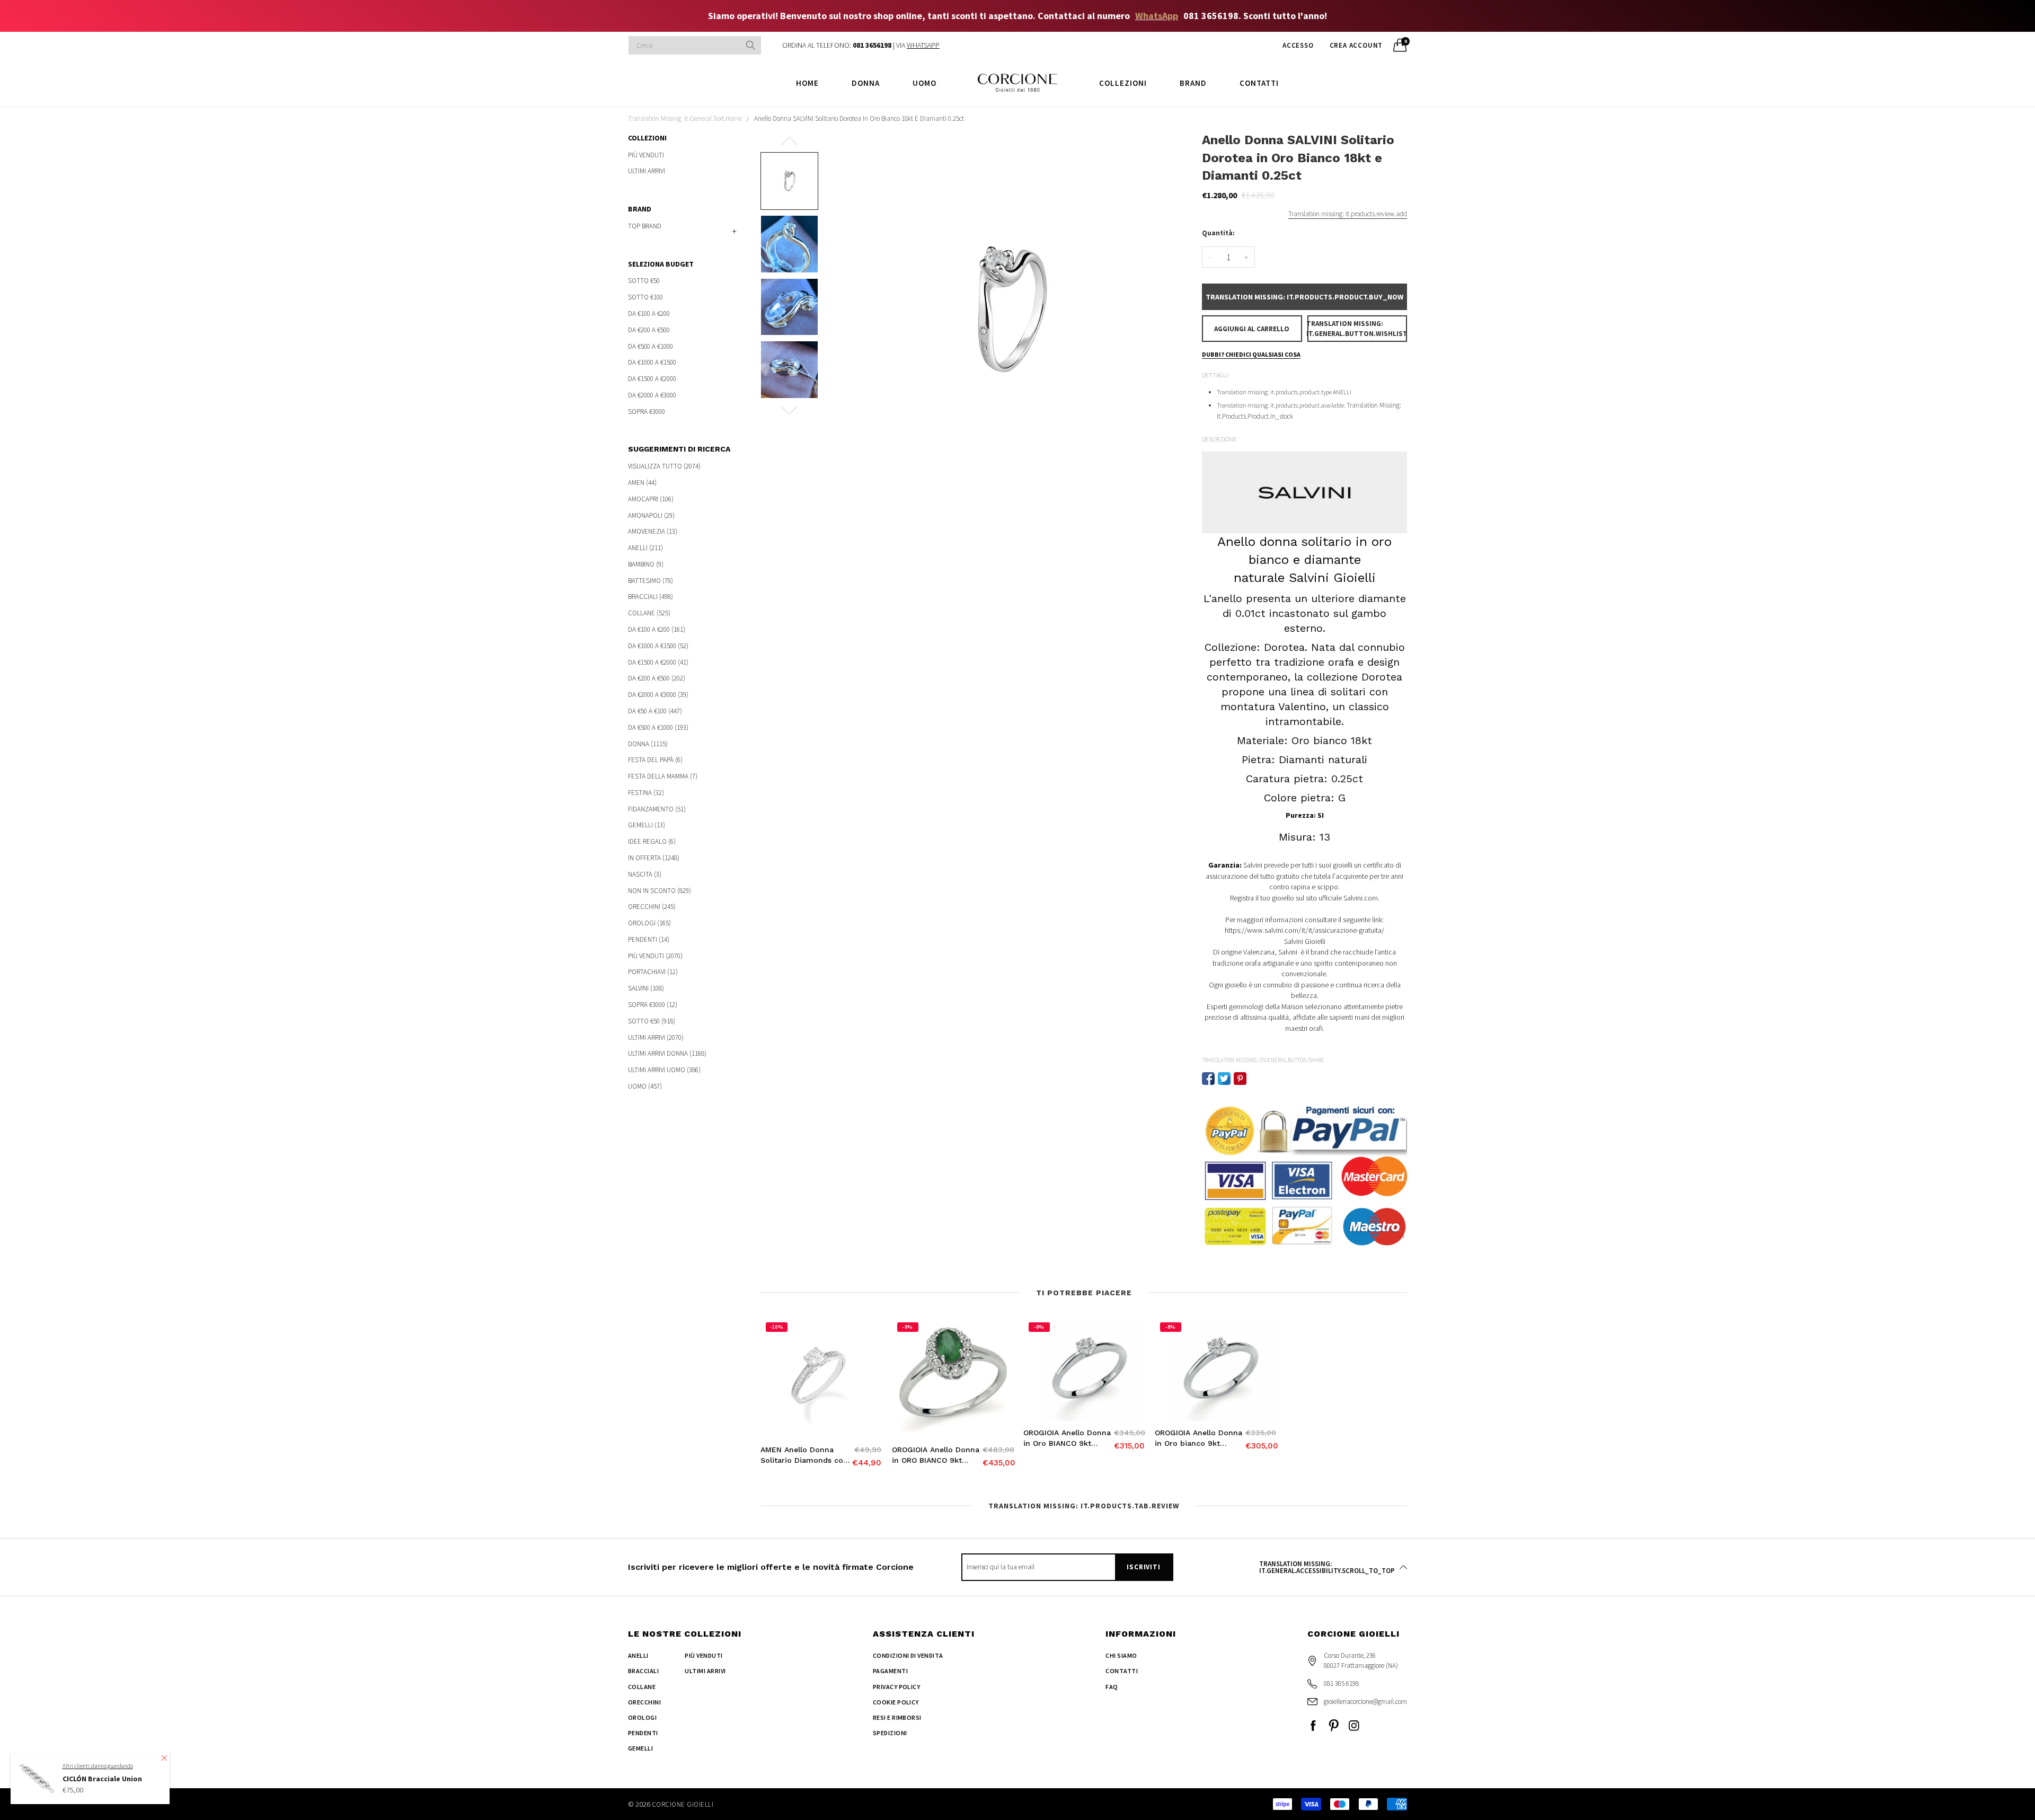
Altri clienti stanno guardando (98, 1766)
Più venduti (646, 156)
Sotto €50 (644, 281)
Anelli (638, 1655)
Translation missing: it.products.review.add (1348, 214)
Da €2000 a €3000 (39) (658, 695)
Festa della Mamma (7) (663, 776)
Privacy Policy (897, 1687)
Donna (866, 83)
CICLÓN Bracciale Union (102, 1779)
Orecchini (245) (652, 907)
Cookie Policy (896, 1702)
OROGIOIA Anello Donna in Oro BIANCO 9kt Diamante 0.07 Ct (1067, 1438)
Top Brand (645, 226)
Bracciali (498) (651, 597)
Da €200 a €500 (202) (657, 678)
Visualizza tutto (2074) (664, 467)
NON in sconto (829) (660, 891)
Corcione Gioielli (683, 1804)
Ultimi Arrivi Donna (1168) (667, 1053)
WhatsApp (1157, 16)
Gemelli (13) (647, 825)
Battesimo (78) (651, 581)
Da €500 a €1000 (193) (658, 727)
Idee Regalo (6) (652, 841)
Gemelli (640, 1748)
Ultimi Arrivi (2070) (656, 1037)
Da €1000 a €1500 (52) (658, 646)
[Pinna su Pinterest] (1240, 1079)
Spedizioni (890, 1733)
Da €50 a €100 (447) (655, 711)
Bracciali (643, 1671)
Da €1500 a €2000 (652, 379)
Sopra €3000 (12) (653, 1005)
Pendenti (643, 1733)
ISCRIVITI (1143, 1567)
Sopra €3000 (647, 411)
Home (807, 83)
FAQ (1112, 1687)
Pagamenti (890, 1671)
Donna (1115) (648, 744)
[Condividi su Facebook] (1208, 1079)
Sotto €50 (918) (652, 1021)
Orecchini (644, 1702)
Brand (1193, 83)
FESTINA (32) (646, 793)
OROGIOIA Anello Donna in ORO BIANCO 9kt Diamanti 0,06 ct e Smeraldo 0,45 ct (936, 1455)
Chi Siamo (1121, 1655)
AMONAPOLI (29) (651, 515)
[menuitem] (807, 82)
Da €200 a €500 (649, 330)
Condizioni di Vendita (908, 1655)
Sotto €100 (645, 297)
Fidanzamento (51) (657, 809)
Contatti (1259, 83)
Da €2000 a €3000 (652, 395)
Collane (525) (649, 613)
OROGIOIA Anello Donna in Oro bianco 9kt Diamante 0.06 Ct (1198, 1438)
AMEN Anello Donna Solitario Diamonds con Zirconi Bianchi (804, 1455)
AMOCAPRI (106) (651, 499)
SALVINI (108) (646, 988)
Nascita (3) (645, 874)
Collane (642, 1687)
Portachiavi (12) (653, 972)
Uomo (924, 83)
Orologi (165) (649, 923)
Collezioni (1123, 83)
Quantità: (1218, 233)
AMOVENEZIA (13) (653, 531)
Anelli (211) (645, 548)
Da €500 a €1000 (651, 346)
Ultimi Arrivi (647, 170)
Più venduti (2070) (655, 956)
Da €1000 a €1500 (652, 362)
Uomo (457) (645, 1086)
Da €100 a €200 (649, 313)
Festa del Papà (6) (655, 760)
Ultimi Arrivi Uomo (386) (664, 1070)
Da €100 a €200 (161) (657, 629)
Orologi (642, 1717)
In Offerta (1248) (654, 858)
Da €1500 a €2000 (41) (658, 662)
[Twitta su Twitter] (1224, 1079)
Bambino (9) (646, 564)
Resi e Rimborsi (897, 1717)
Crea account (1356, 45)
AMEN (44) (642, 483)
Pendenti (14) (649, 939)
